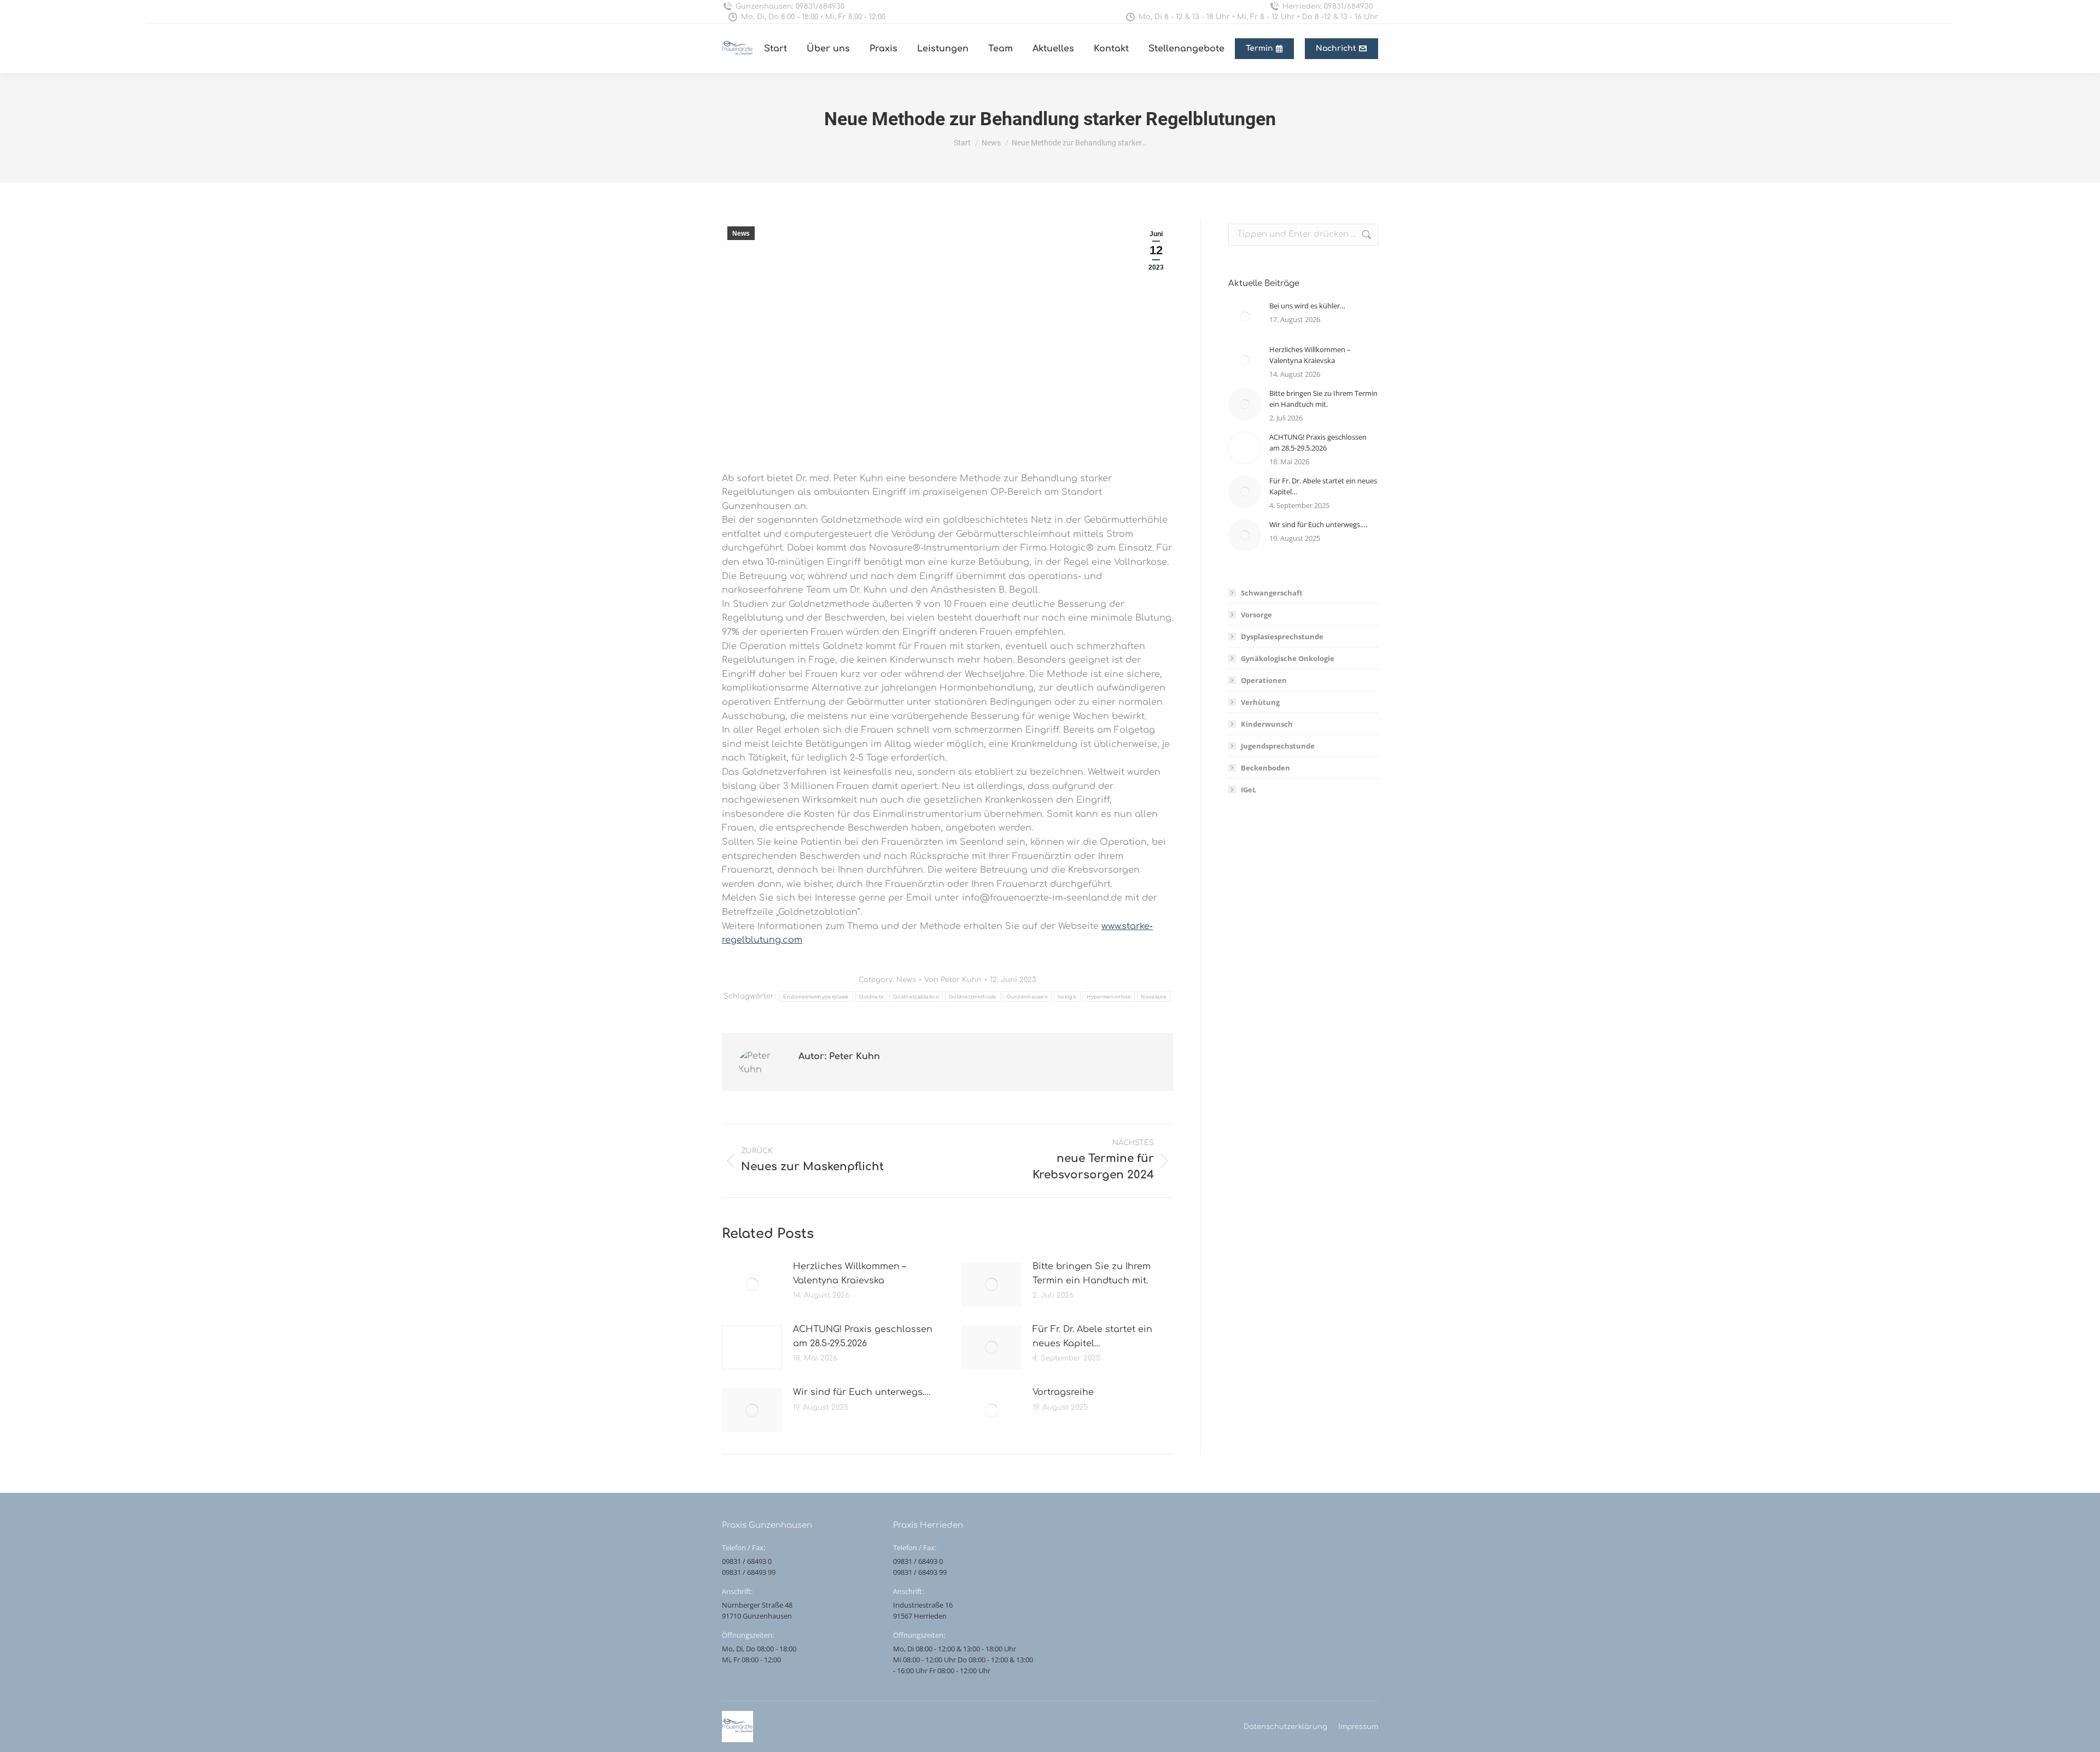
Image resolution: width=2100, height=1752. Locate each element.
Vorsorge (1256, 615)
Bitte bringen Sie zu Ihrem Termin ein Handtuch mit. (1092, 1274)
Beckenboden (1265, 768)
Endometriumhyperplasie (816, 997)
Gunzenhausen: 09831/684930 (790, 7)
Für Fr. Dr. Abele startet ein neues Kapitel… (1092, 1336)
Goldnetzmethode (973, 997)
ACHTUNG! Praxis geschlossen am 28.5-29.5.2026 (863, 1336)
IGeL (1249, 790)
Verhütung (1260, 702)
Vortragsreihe (1063, 1392)
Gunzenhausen (1028, 997)
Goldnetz (871, 997)
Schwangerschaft (1272, 593)
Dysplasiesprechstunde (1282, 636)
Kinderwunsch (1267, 724)
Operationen (1264, 680)
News (741, 233)
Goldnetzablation (916, 997)
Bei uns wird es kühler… (1307, 306)
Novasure (1153, 997)
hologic (1067, 997)
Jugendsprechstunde (1278, 746)
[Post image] (752, 1284)
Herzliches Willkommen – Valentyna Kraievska (849, 1274)
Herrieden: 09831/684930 (1328, 7)
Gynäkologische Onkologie (1288, 658)
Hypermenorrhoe (1109, 997)
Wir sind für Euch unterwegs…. (862, 1392)
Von (953, 980)
